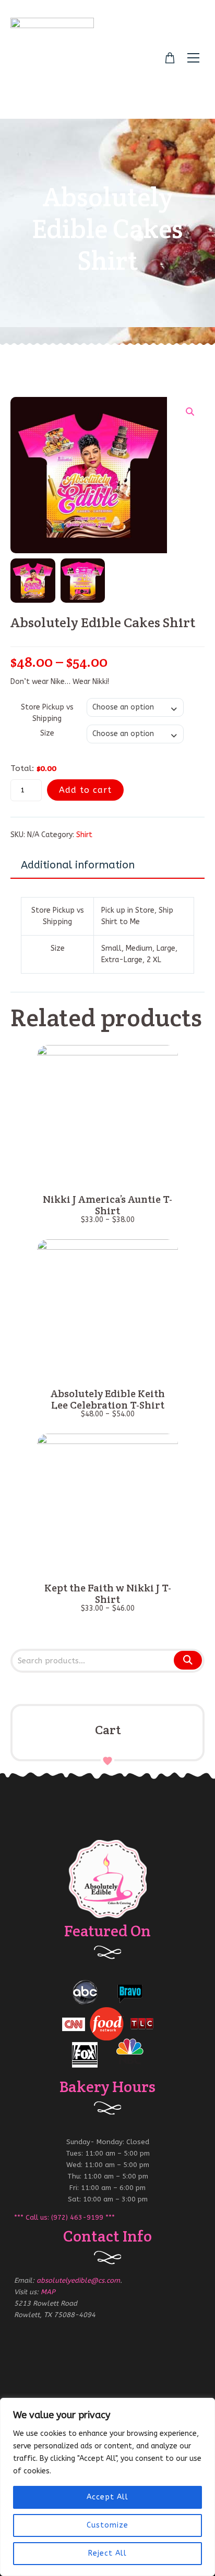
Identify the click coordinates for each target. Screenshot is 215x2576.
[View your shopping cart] (170, 58)
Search (187, 1661)
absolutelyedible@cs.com (78, 2280)
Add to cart (85, 790)
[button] (190, 412)
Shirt (84, 835)
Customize (107, 2525)
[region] (107, 2487)
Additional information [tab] (78, 865)
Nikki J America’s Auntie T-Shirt (107, 1205)
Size (47, 733)
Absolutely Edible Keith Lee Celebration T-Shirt (108, 1399)
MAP (48, 2292)
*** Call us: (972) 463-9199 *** (64, 2217)
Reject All (107, 2553)
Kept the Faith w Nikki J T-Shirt (108, 1594)
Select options (107, 1174)
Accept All (107, 2497)
